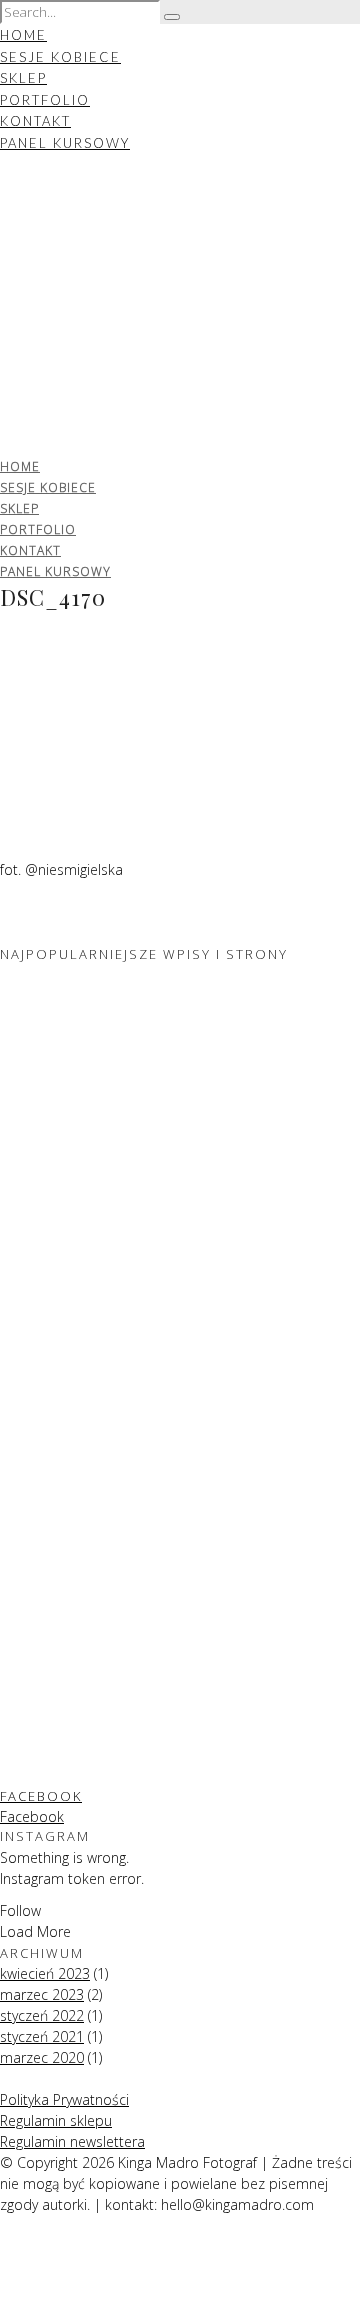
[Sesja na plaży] (100, 1774)
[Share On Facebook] (3, 2246)
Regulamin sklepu (56, 2120)
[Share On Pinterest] (3, 2288)
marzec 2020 (42, 2057)
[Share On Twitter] (3, 2267)
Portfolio (45, 100)
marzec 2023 (42, 1994)
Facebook (41, 1796)
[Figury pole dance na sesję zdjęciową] (100, 1159)
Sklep (23, 78)
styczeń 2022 (42, 2015)
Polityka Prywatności (64, 2099)
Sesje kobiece (60, 57)
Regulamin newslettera (72, 2141)
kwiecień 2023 (45, 1973)
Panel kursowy (65, 143)
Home (23, 35)
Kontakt (35, 121)
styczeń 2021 (42, 2036)
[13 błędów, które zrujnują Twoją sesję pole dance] (100, 1569)
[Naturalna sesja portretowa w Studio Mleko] (100, 1364)
